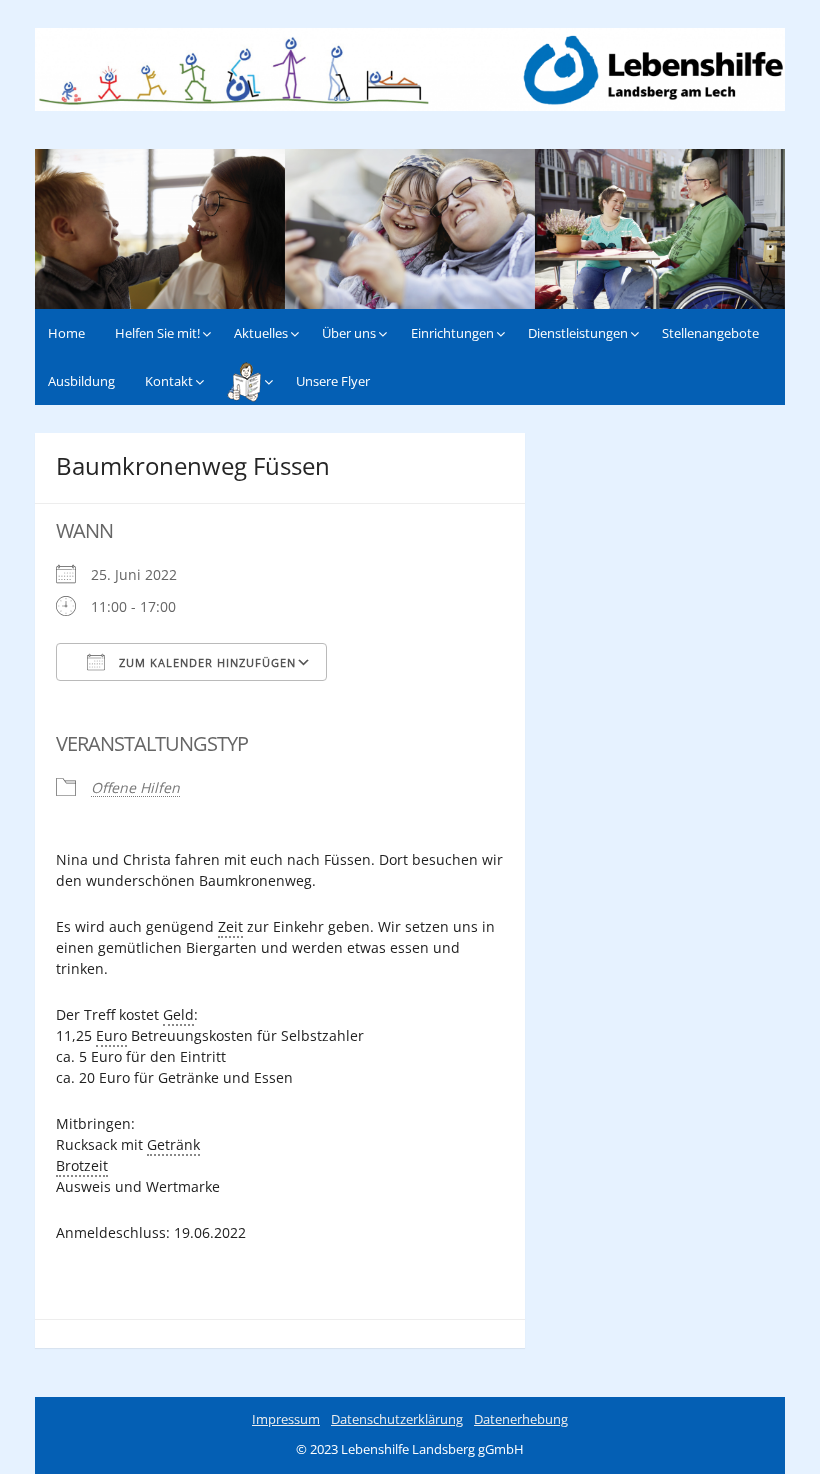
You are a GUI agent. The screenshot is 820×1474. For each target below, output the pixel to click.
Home (66, 333)
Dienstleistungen (578, 333)
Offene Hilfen (135, 787)
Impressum (286, 1419)
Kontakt (169, 381)
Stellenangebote (710, 333)
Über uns (349, 333)
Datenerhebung (521, 1419)
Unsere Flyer (333, 381)
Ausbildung (81, 381)
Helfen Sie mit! (157, 333)
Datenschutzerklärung (397, 1419)
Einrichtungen (452, 333)
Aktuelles (261, 333)
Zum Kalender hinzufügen (205, 662)
